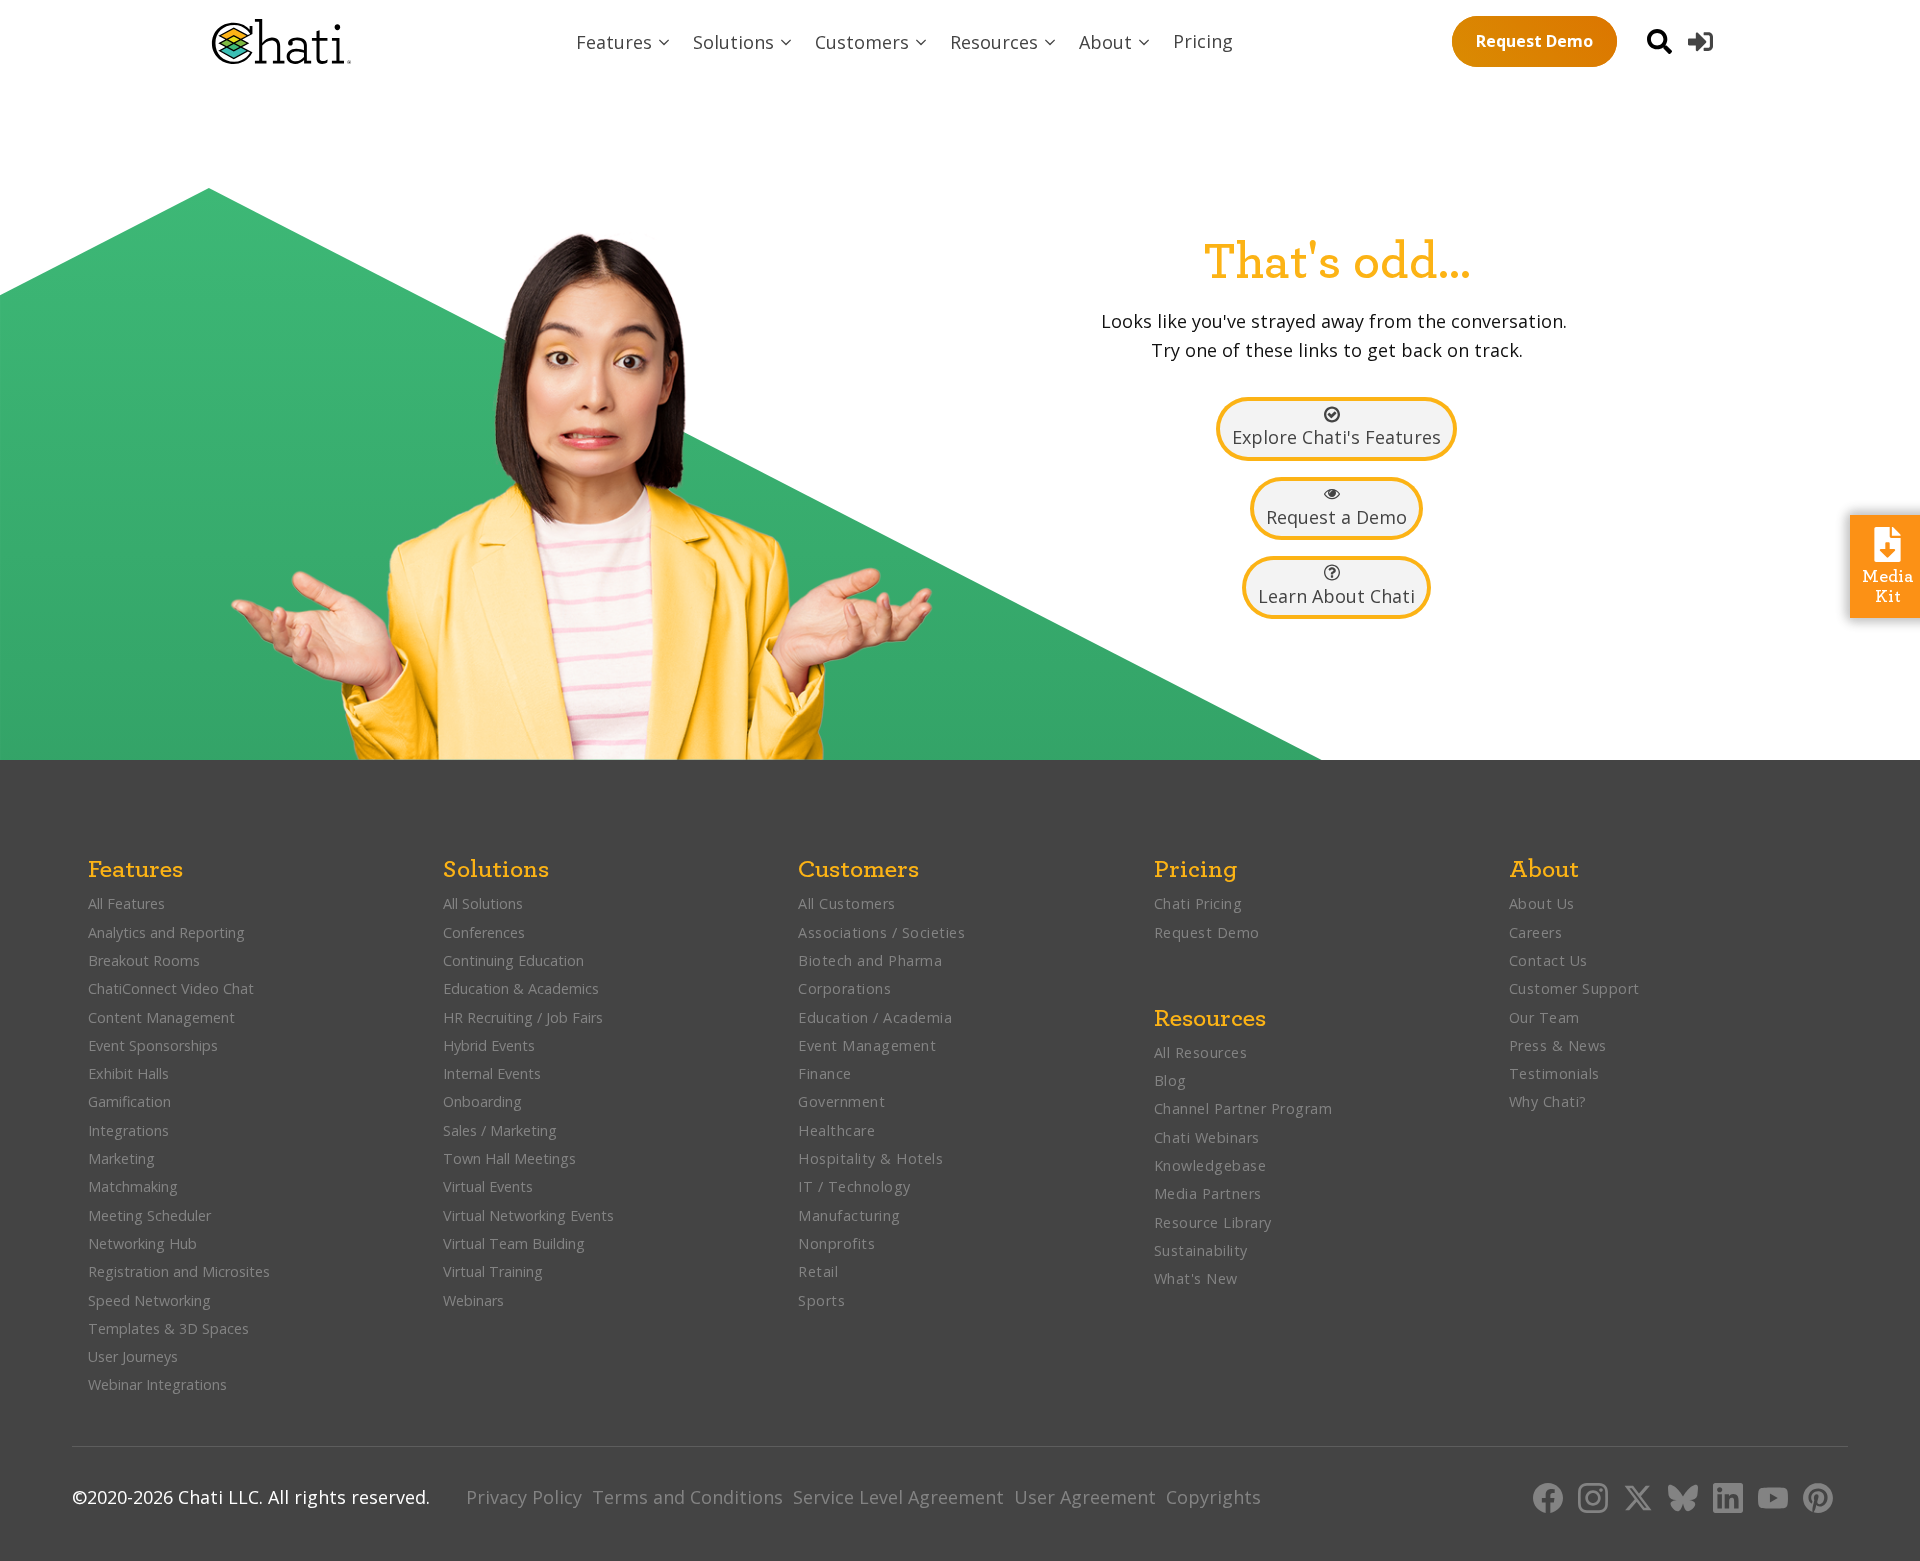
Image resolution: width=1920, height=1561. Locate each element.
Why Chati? (1548, 1101)
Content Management (163, 1017)
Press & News (1558, 1045)
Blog (1170, 1080)
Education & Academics (521, 988)
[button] (624, 42)
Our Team (1544, 1017)
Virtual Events (488, 1186)
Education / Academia (875, 1017)
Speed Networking (149, 1300)
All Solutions (483, 903)
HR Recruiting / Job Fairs (523, 1017)
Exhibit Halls (128, 1073)
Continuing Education (513, 960)
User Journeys (133, 1356)
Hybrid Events (489, 1045)
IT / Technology (854, 1186)
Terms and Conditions (687, 1497)
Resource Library (1213, 1222)
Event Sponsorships (155, 1045)
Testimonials (1554, 1073)
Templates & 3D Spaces (168, 1328)
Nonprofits (836, 1243)
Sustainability (1201, 1250)
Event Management (867, 1045)
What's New (1196, 1278)
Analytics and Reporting (168, 932)
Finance (825, 1073)
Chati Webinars (1207, 1137)
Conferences (484, 932)
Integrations (128, 1130)
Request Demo (1534, 41)
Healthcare (836, 1130)
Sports (821, 1300)
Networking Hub (142, 1243)
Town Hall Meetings (509, 1158)
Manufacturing (849, 1215)
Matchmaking (133, 1186)
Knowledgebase (1210, 1165)
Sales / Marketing (500, 1130)
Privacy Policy (524, 1497)
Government (841, 1101)
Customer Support (1574, 988)
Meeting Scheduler (149, 1215)
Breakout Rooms (144, 960)
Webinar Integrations (157, 1384)
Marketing (123, 1158)
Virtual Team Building (514, 1243)
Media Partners (1208, 1193)
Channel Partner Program (1243, 1108)
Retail (818, 1271)
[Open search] (1659, 41)
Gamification (129, 1101)
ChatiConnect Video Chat (171, 988)
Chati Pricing (1198, 903)
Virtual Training (493, 1271)
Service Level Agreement (898, 1497)
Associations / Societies (881, 932)
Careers (1536, 932)
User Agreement (1085, 1497)
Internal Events (492, 1073)
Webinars (473, 1300)
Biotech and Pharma (870, 960)
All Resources (1201, 1052)
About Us (1542, 903)
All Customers (847, 903)
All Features (126, 903)
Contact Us (1548, 960)
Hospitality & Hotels (873, 1158)
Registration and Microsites (179, 1271)
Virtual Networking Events (528, 1215)
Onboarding (482, 1101)
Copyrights (1213, 1497)
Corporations (844, 988)
